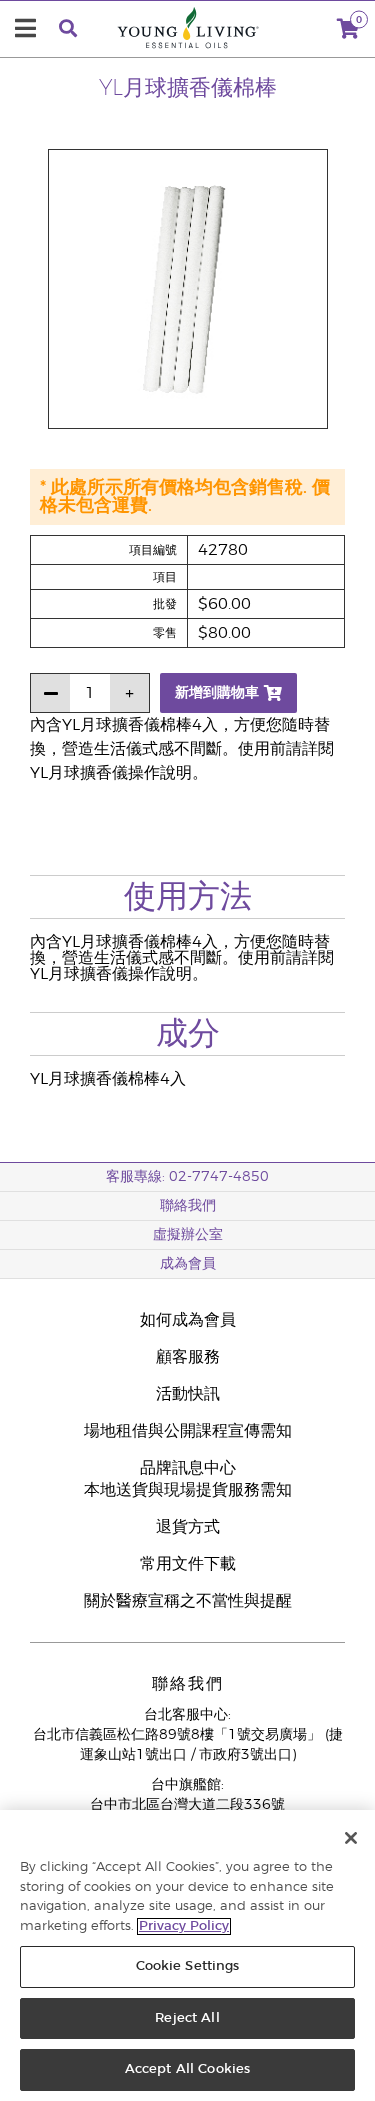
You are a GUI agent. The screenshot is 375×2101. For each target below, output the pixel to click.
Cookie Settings (188, 1966)
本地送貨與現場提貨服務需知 (188, 1490)
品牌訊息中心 (188, 1468)
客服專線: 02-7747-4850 (187, 1177)
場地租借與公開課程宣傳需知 (188, 1431)
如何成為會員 (188, 1320)
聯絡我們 (188, 1206)
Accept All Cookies (187, 2069)
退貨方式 (188, 1527)
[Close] (351, 1838)
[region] (187, 1955)
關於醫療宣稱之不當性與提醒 (188, 1601)
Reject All (187, 2018)
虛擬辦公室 (188, 1235)
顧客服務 (188, 1357)
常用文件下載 (188, 1564)
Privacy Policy (184, 1926)
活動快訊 (188, 1394)
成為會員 (188, 1264)
